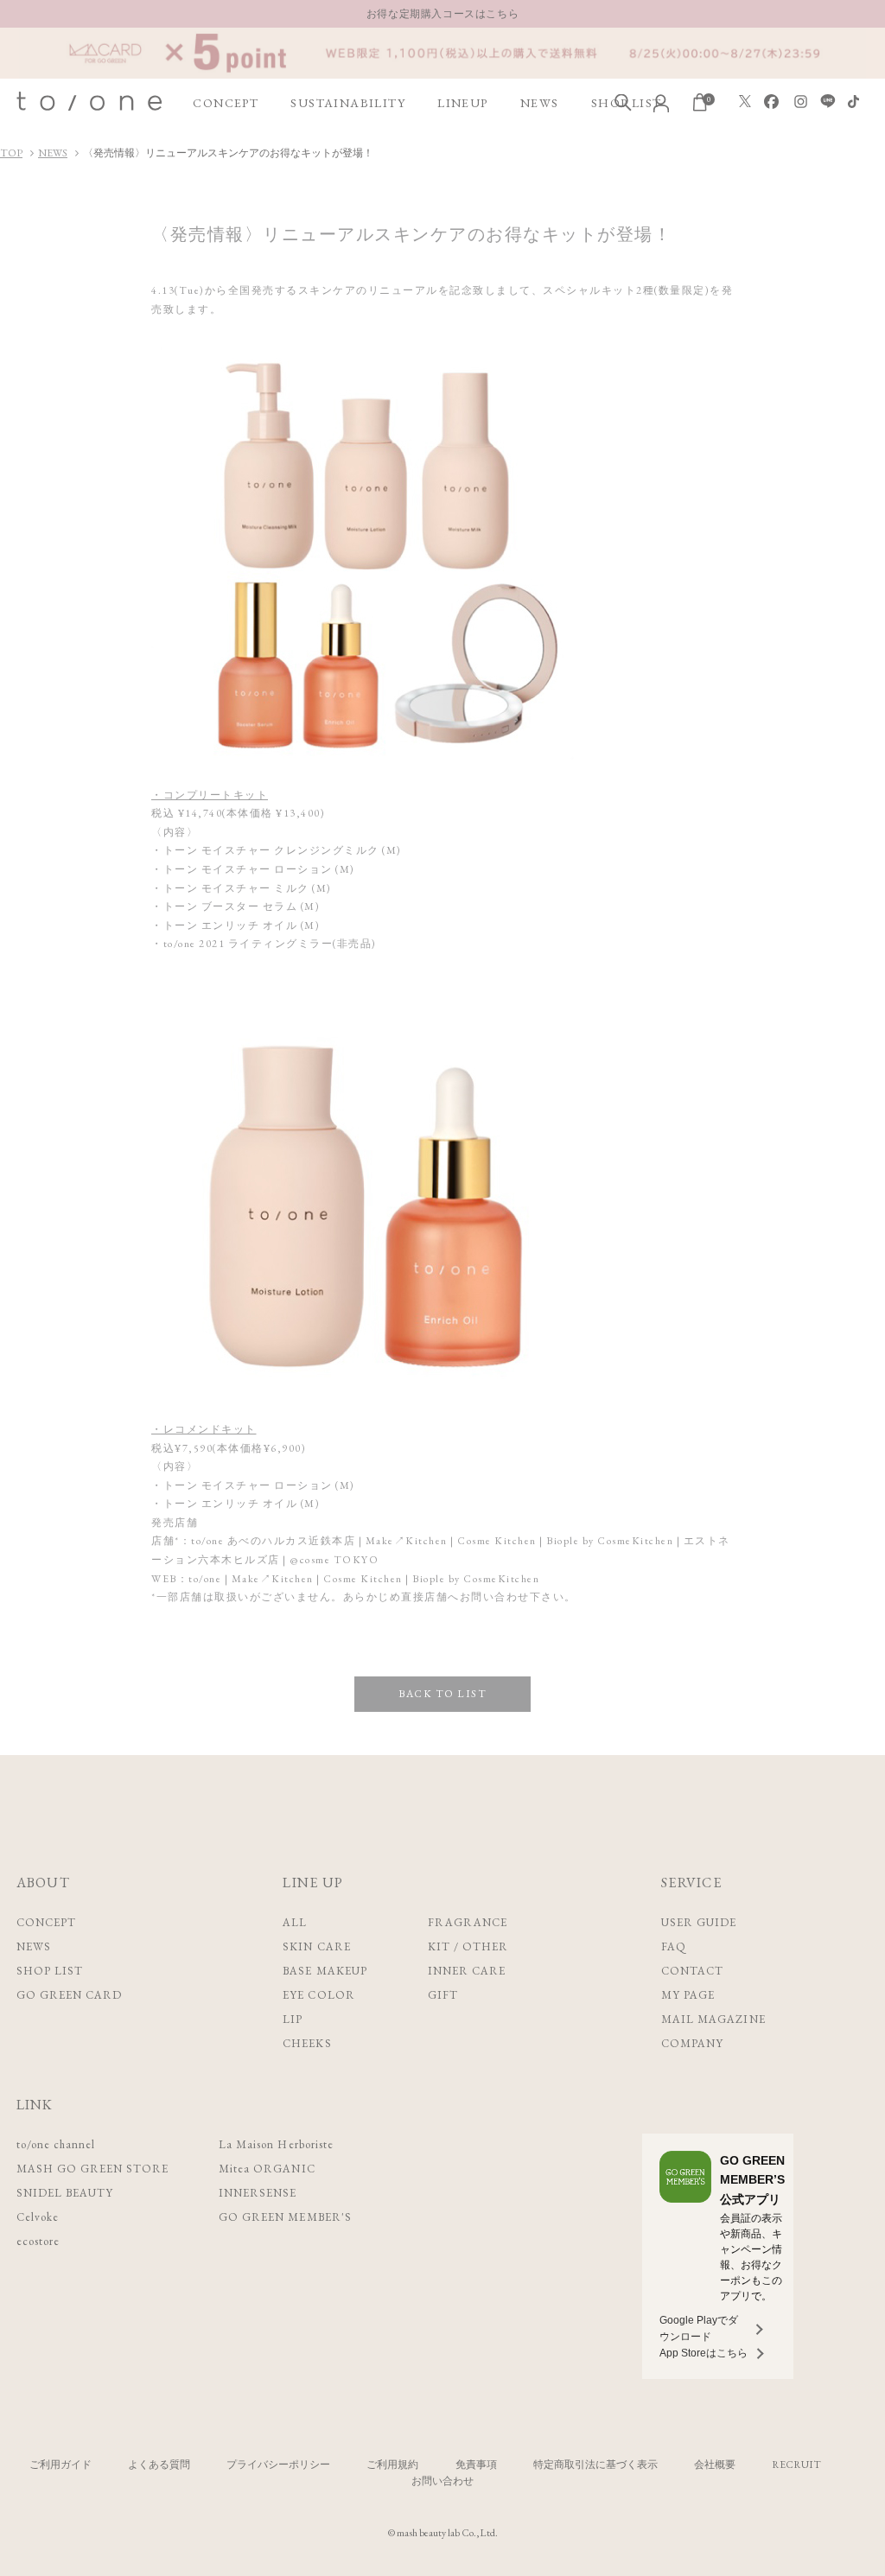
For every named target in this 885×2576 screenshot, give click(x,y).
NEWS (540, 103)
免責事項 (476, 2465)
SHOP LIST (50, 1971)
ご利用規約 (392, 2465)
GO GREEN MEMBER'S (285, 2217)
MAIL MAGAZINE (713, 2019)
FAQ (674, 1946)
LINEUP (462, 103)
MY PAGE (688, 1995)
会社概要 (715, 2465)
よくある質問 (159, 2465)
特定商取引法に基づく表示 (595, 2465)
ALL (295, 1922)
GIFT (443, 1995)
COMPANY (692, 2043)
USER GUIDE (699, 1922)
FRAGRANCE (468, 1922)
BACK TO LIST (442, 1694)
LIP (293, 2019)
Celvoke (38, 2217)
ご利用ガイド (60, 2465)
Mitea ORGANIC (267, 2169)
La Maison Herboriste (276, 2144)
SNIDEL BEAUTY (65, 2193)
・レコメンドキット (204, 1429)
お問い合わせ (442, 2481)
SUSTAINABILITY (348, 103)
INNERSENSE (258, 2193)
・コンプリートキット (210, 795)
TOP (11, 153)
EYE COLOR (318, 1995)
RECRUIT (796, 2465)
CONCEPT (226, 103)
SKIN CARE (316, 1946)
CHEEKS (307, 2043)
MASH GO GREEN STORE (93, 2169)
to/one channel (56, 2144)
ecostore (38, 2241)
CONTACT (692, 1971)
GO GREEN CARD (70, 1995)
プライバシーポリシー (278, 2465)
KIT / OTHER (468, 1946)
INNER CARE (467, 1971)
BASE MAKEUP (325, 1971)
